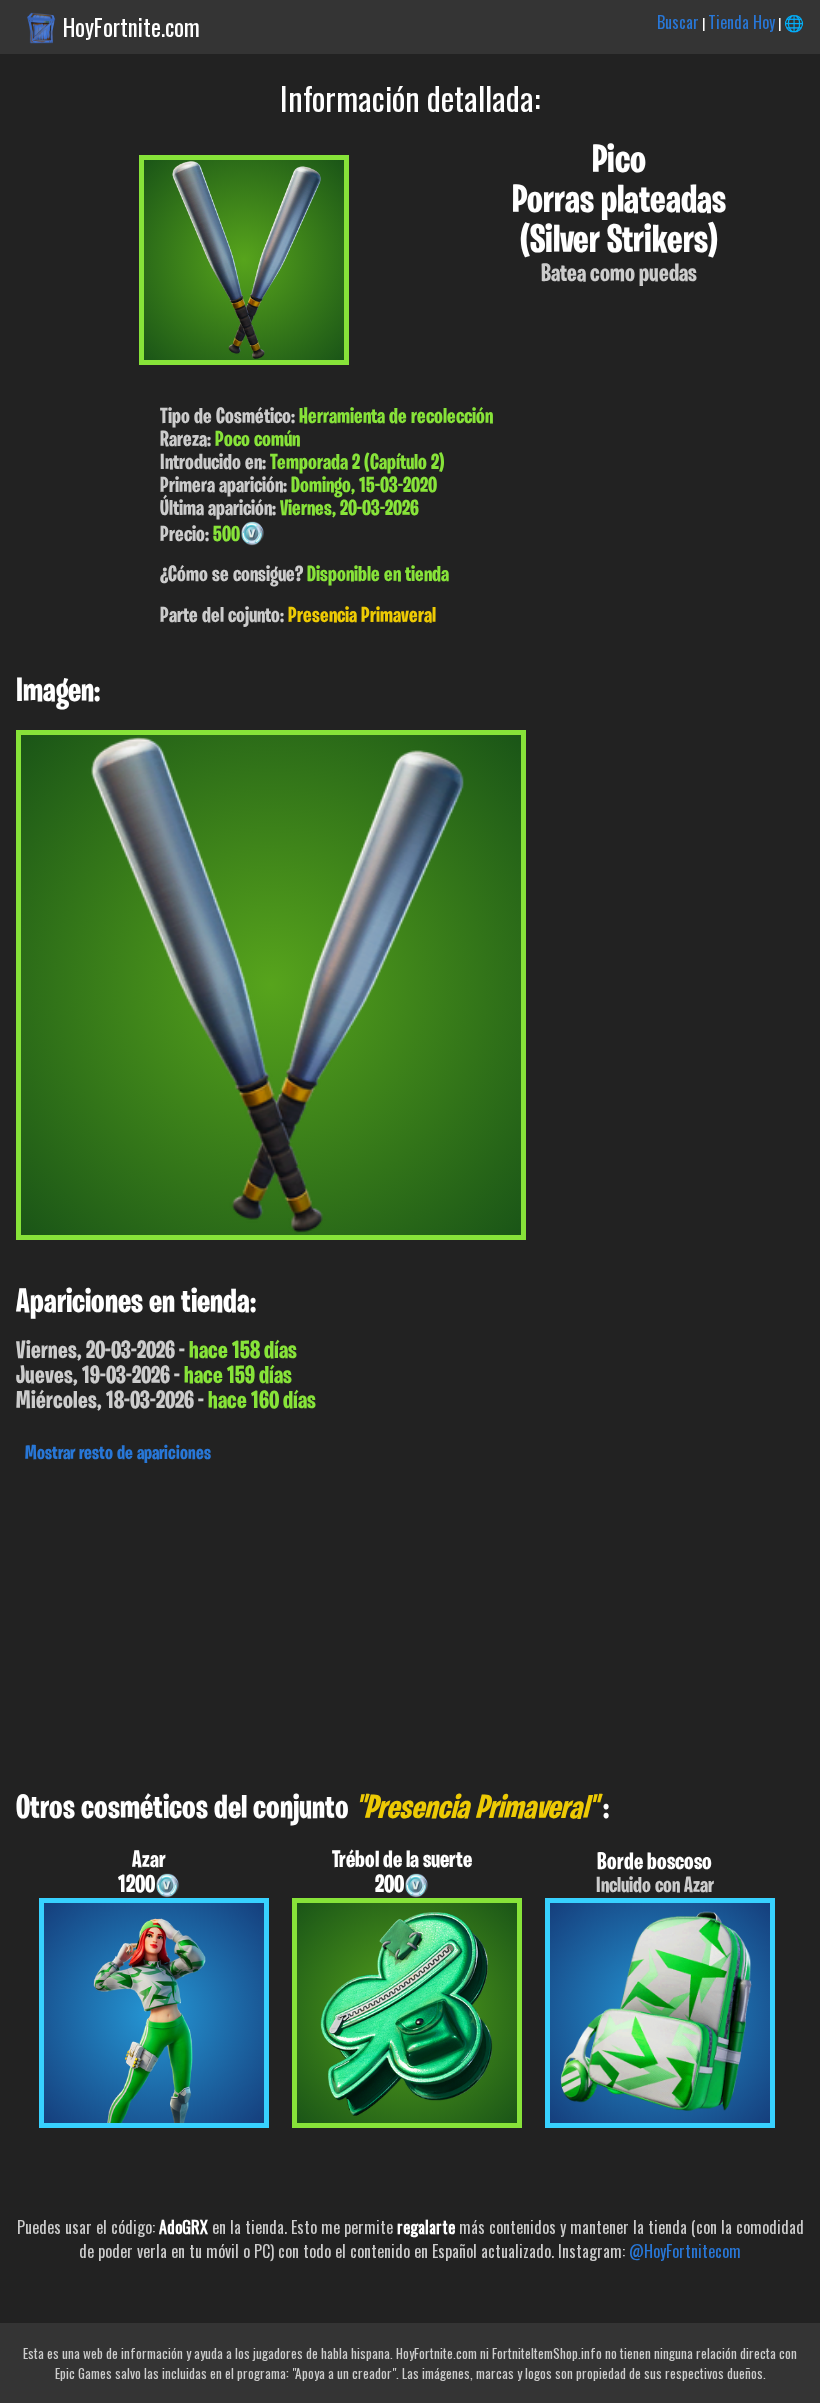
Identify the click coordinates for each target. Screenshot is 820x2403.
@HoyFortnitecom (685, 2251)
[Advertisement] (410, 1622)
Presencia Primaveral (362, 616)
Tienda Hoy (741, 22)
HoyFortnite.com (131, 27)
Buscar (678, 22)
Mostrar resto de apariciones (118, 1454)
